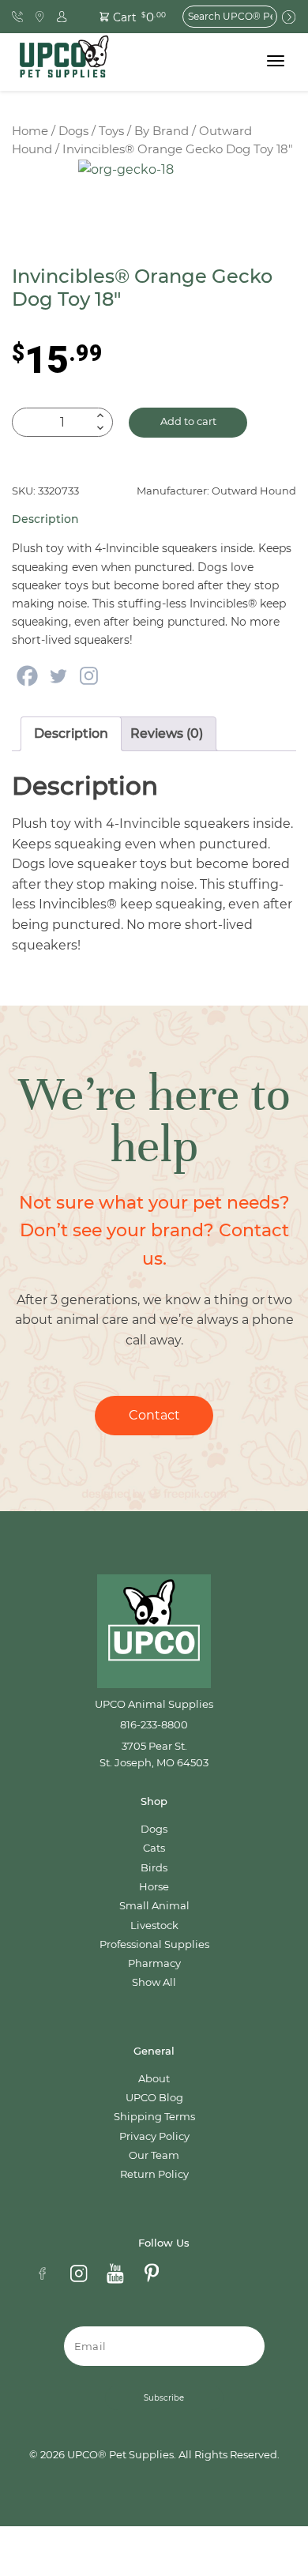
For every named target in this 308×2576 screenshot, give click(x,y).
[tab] (71, 734)
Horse (154, 1887)
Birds (154, 1868)
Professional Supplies (154, 1944)
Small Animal (154, 1906)
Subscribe (164, 2398)
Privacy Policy (154, 2136)
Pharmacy (154, 1963)
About (154, 2079)
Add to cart (188, 421)
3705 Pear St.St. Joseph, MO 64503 (154, 1754)
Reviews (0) (167, 733)
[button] (124, 16)
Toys (111, 131)
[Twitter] (58, 676)
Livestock (154, 1925)
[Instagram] (89, 676)
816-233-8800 (154, 1725)
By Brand (162, 131)
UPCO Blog (154, 2098)
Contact (154, 1415)
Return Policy (154, 2174)
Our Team (154, 2155)
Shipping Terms (154, 2117)
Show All (154, 1982)
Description (71, 733)
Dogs (73, 131)
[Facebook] (27, 676)
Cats (154, 1848)
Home (30, 131)
